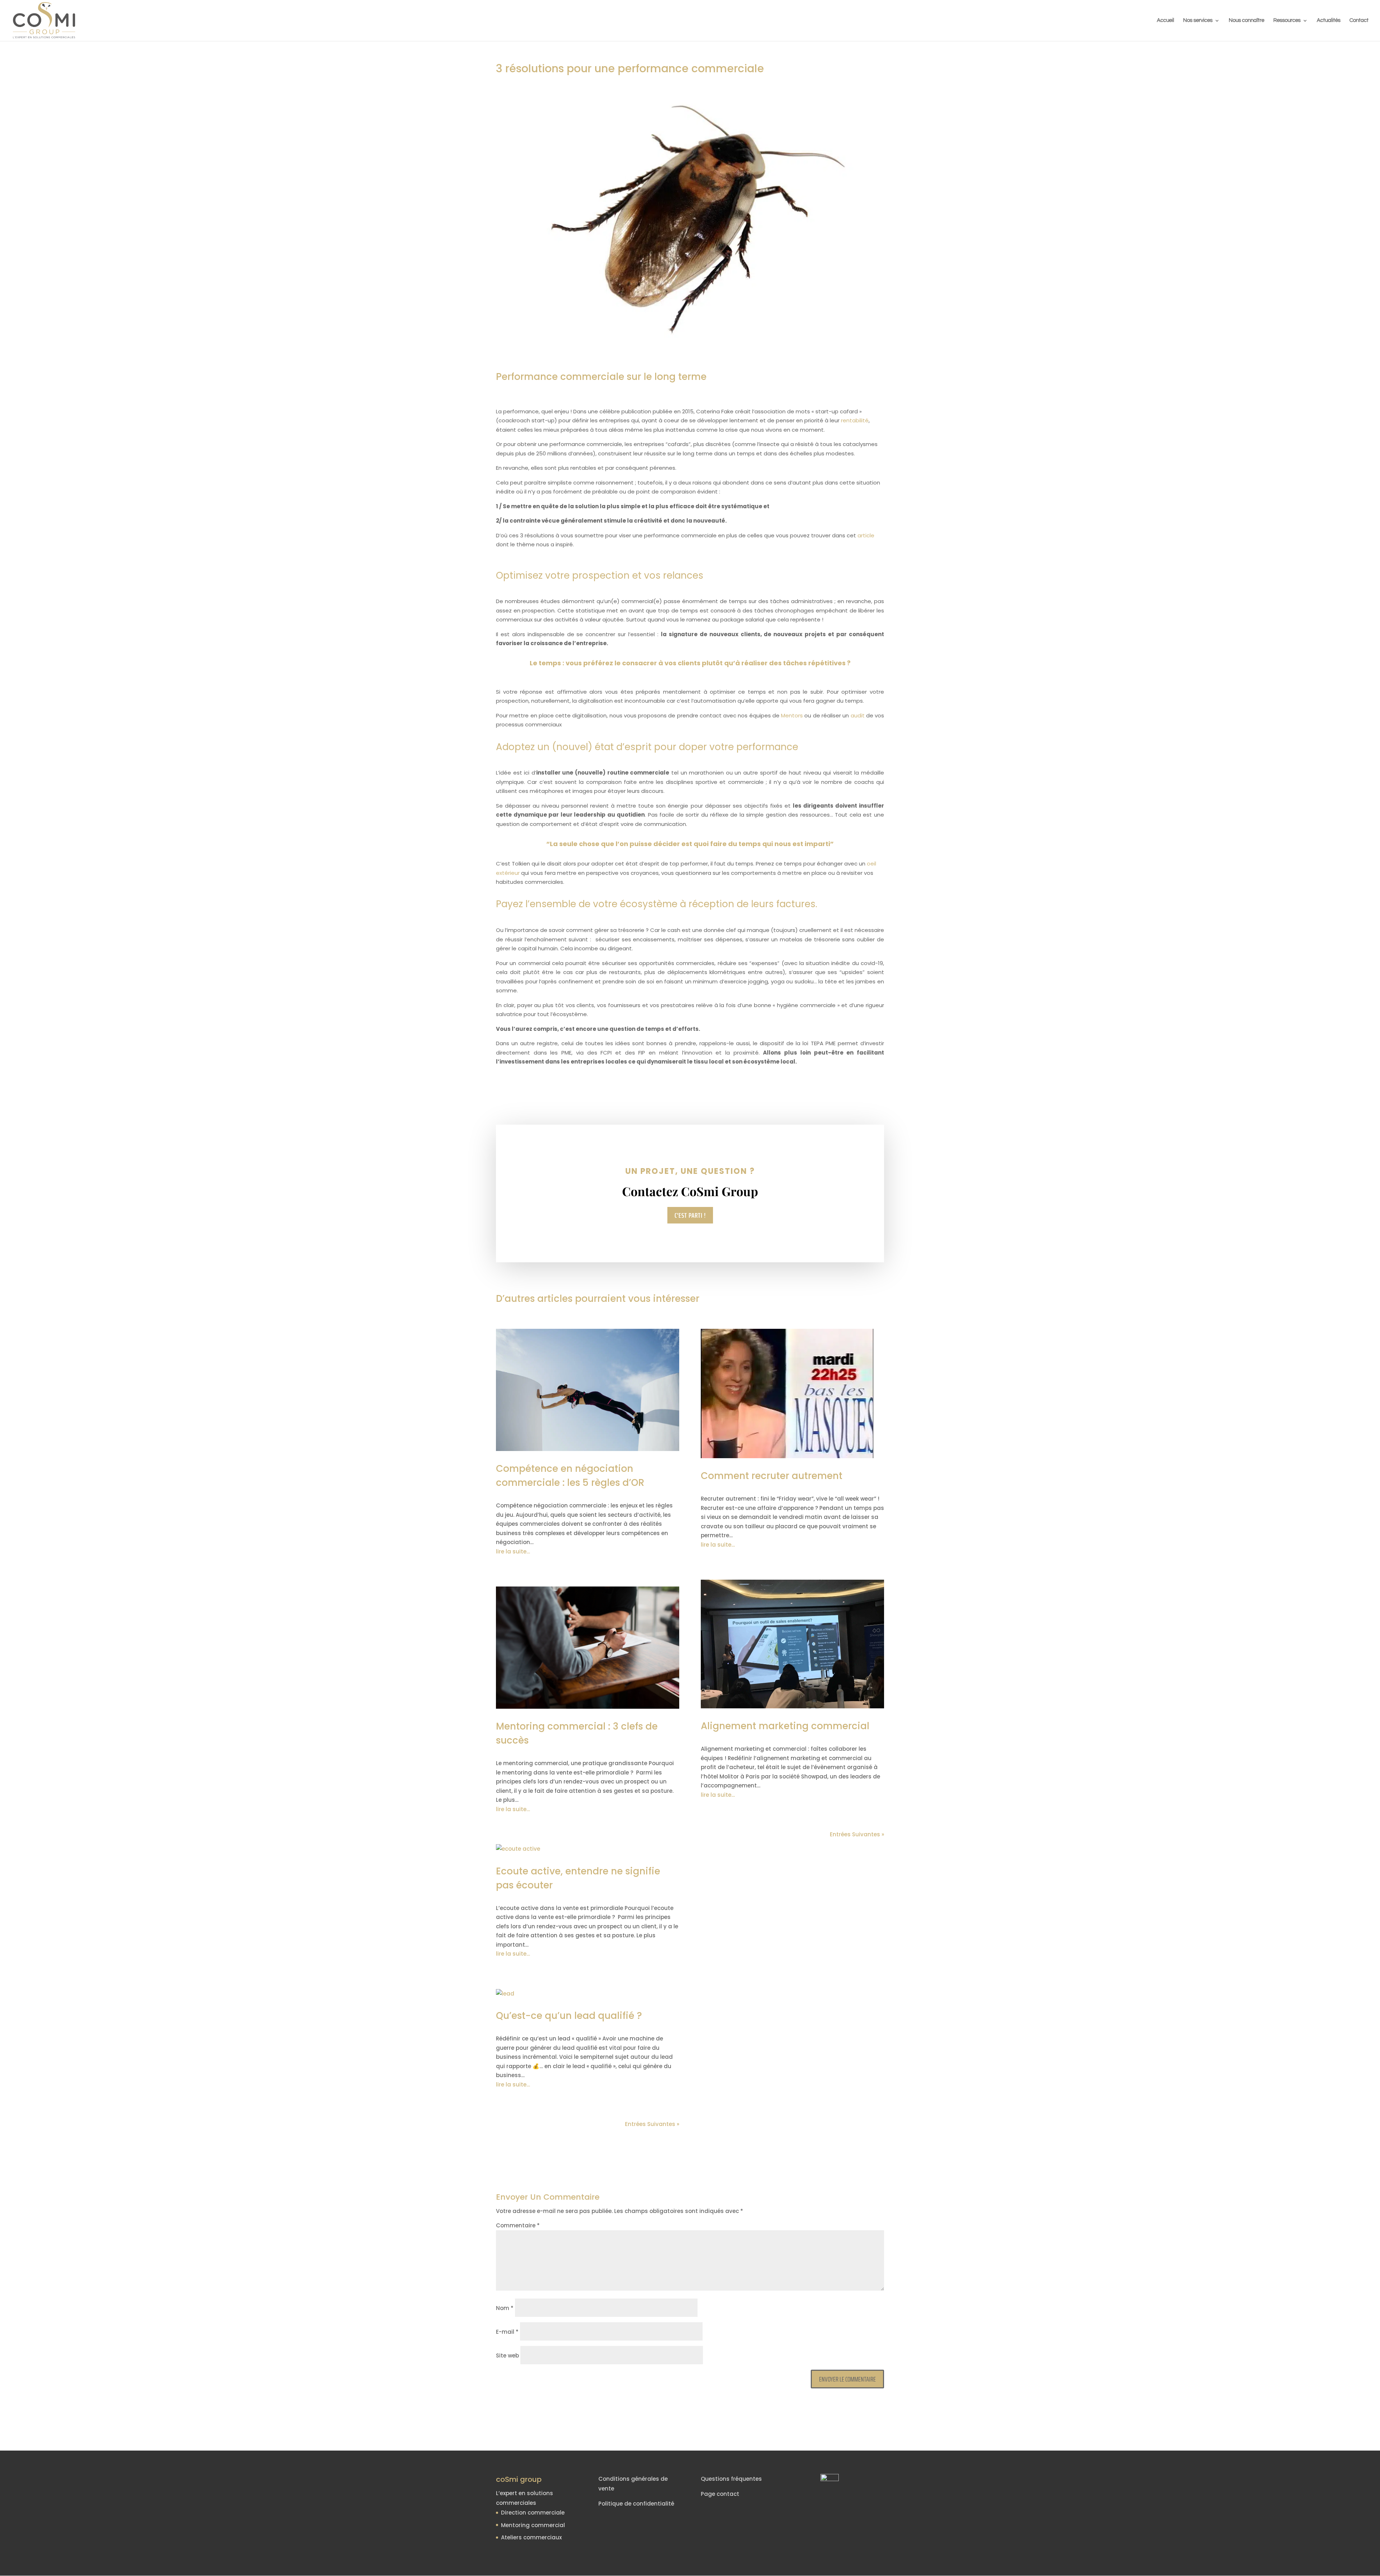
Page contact (720, 2494)
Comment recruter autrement (772, 1476)
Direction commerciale (533, 2513)
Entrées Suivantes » (652, 2124)
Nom (505, 2308)
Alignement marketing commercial (785, 1726)
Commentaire (518, 2225)
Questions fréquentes (731, 2479)
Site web (507, 2355)
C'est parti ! (690, 1215)
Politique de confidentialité (636, 2504)
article (866, 535)
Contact (1359, 20)
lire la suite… (513, 1551)
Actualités (1329, 20)
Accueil (1165, 20)
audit (858, 715)
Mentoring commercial (533, 2525)
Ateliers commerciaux (531, 2537)
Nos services (1198, 20)
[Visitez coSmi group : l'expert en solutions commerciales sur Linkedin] (812, 2481)
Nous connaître (1246, 20)
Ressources (1287, 20)
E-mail (507, 2332)
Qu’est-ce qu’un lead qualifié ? (569, 2016)
